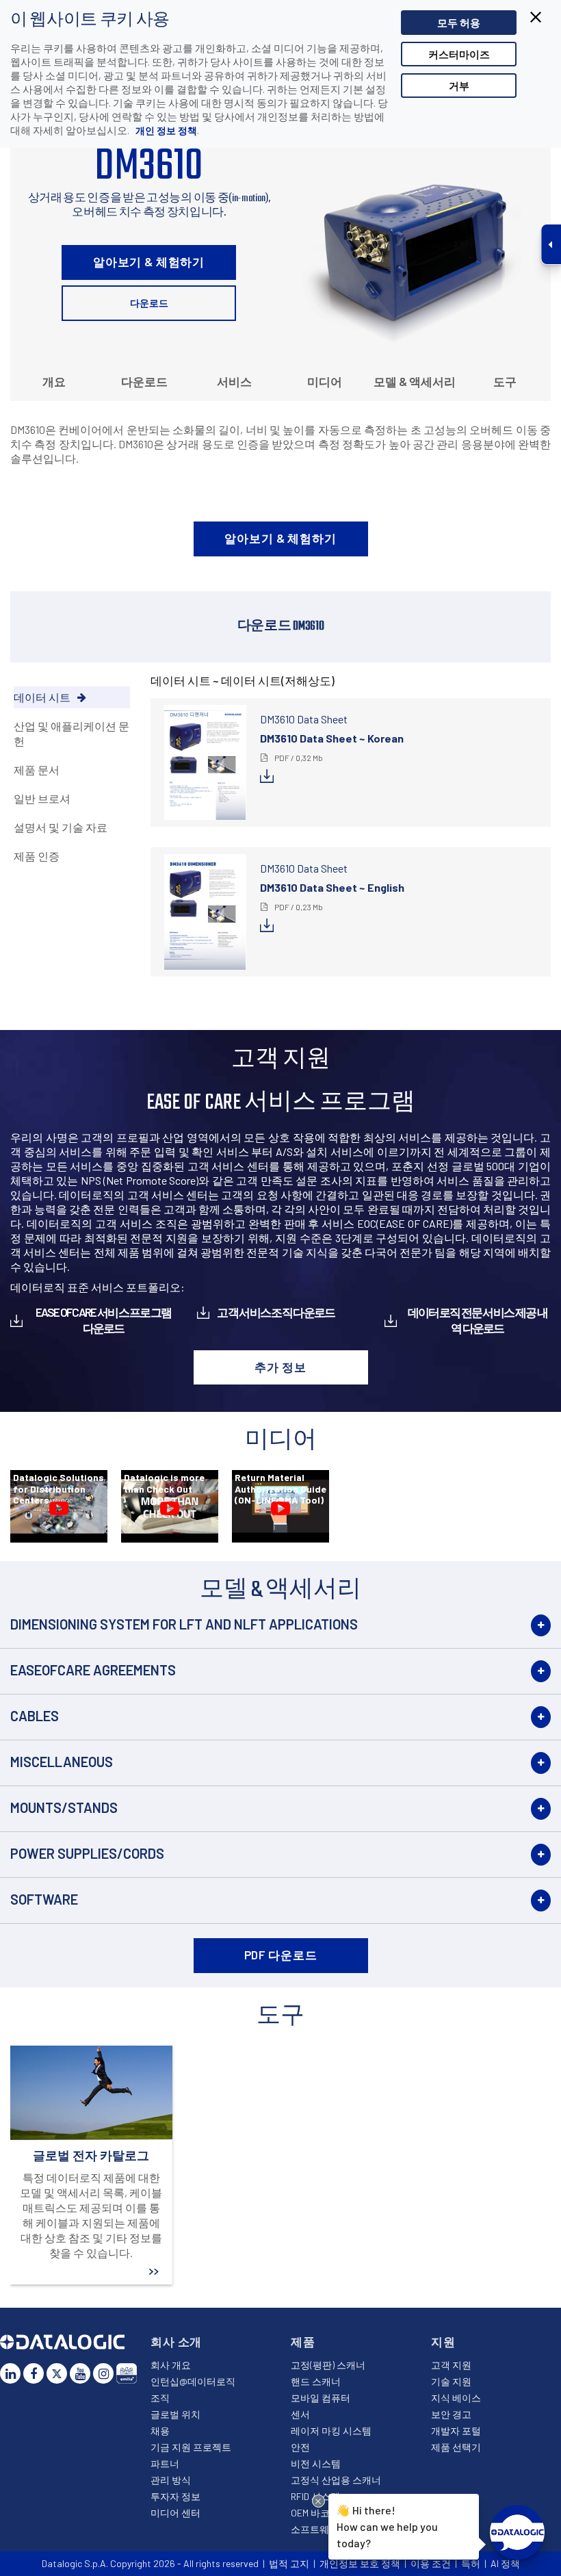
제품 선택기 (456, 2447)
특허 (471, 2563)
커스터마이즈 (459, 54)
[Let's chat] (517, 2532)
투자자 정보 (175, 2496)
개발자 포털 (456, 2431)
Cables (35, 1716)
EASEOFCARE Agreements (93, 1670)
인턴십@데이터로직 (193, 2381)
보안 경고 (451, 2414)
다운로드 (149, 303)
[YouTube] (80, 2373)
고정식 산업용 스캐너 (336, 2480)
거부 (459, 86)
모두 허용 (459, 23)
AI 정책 (505, 2563)
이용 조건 (431, 2563)
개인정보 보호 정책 (360, 2563)
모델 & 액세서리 (415, 381)
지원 (443, 2341)
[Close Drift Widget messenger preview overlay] (318, 2501)
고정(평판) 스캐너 (328, 2365)
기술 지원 (451, 2381)
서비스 (234, 381)
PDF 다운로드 (281, 1955)
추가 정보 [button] (280, 1367)
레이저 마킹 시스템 (331, 2431)
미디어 (325, 381)
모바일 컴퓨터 (321, 2398)
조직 (160, 2398)
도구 (505, 381)
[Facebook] (34, 2373)
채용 (160, 2431)
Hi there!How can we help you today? (387, 2526)
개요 (54, 381)
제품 (303, 2341)
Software (44, 1899)
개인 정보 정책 (165, 130)
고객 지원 (451, 2365)
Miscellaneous (62, 1762)
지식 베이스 (456, 2398)
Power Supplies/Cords (87, 1853)
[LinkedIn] (10, 2373)
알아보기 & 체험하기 (149, 261)
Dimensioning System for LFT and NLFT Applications (184, 1624)
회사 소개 (176, 2341)
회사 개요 (171, 2365)
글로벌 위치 (175, 2414)
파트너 (165, 2463)
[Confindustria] (127, 2373)
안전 (300, 2447)
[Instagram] (103, 2373)
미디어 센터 (175, 2513)
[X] (57, 2373)
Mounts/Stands (64, 1807)
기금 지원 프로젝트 (191, 2447)
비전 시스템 (316, 2463)
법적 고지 (289, 2563)
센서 (300, 2414)
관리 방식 (171, 2480)
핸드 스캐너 (316, 2381)
